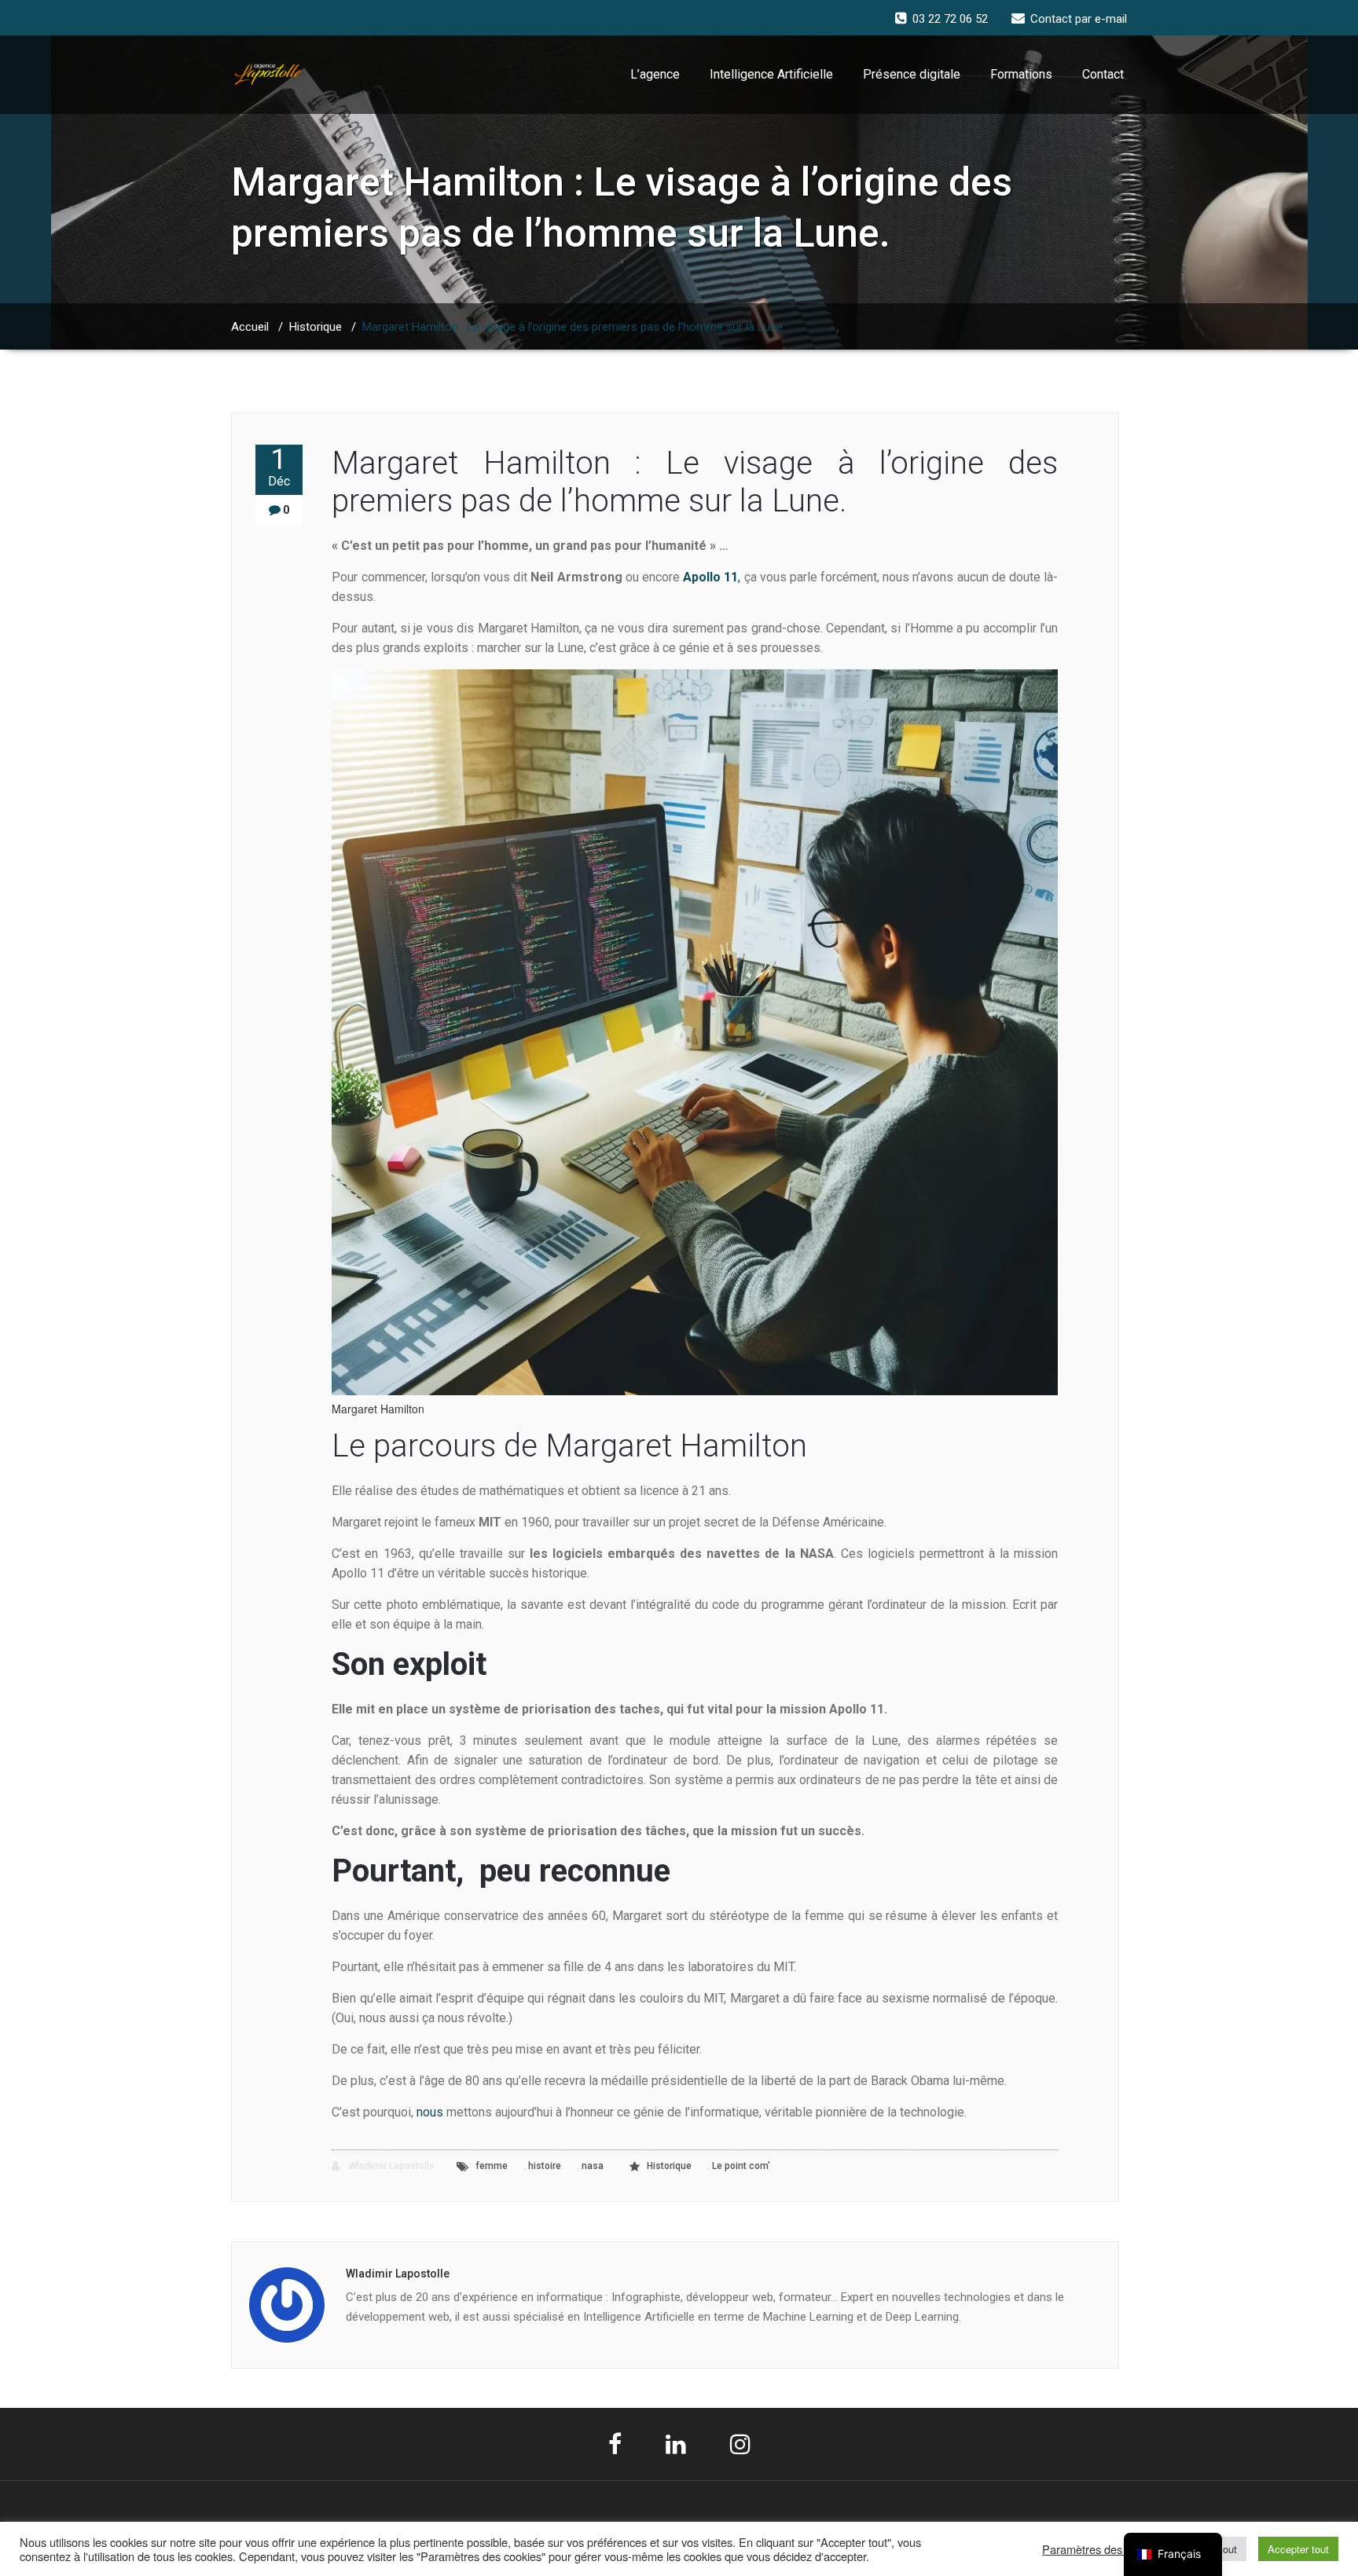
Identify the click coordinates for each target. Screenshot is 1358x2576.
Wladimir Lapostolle (391, 2166)
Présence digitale (912, 74)
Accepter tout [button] (1298, 2549)
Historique (316, 327)
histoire (545, 2166)
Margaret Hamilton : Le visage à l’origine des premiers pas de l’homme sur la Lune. (695, 482)
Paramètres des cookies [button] (1103, 2549)
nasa (593, 2166)
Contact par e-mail (1079, 19)
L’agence (655, 74)
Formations (1021, 74)
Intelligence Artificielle (771, 74)
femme (492, 2166)
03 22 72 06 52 (950, 19)
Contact (1103, 74)
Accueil (250, 327)
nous (430, 2112)
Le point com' (741, 2166)
